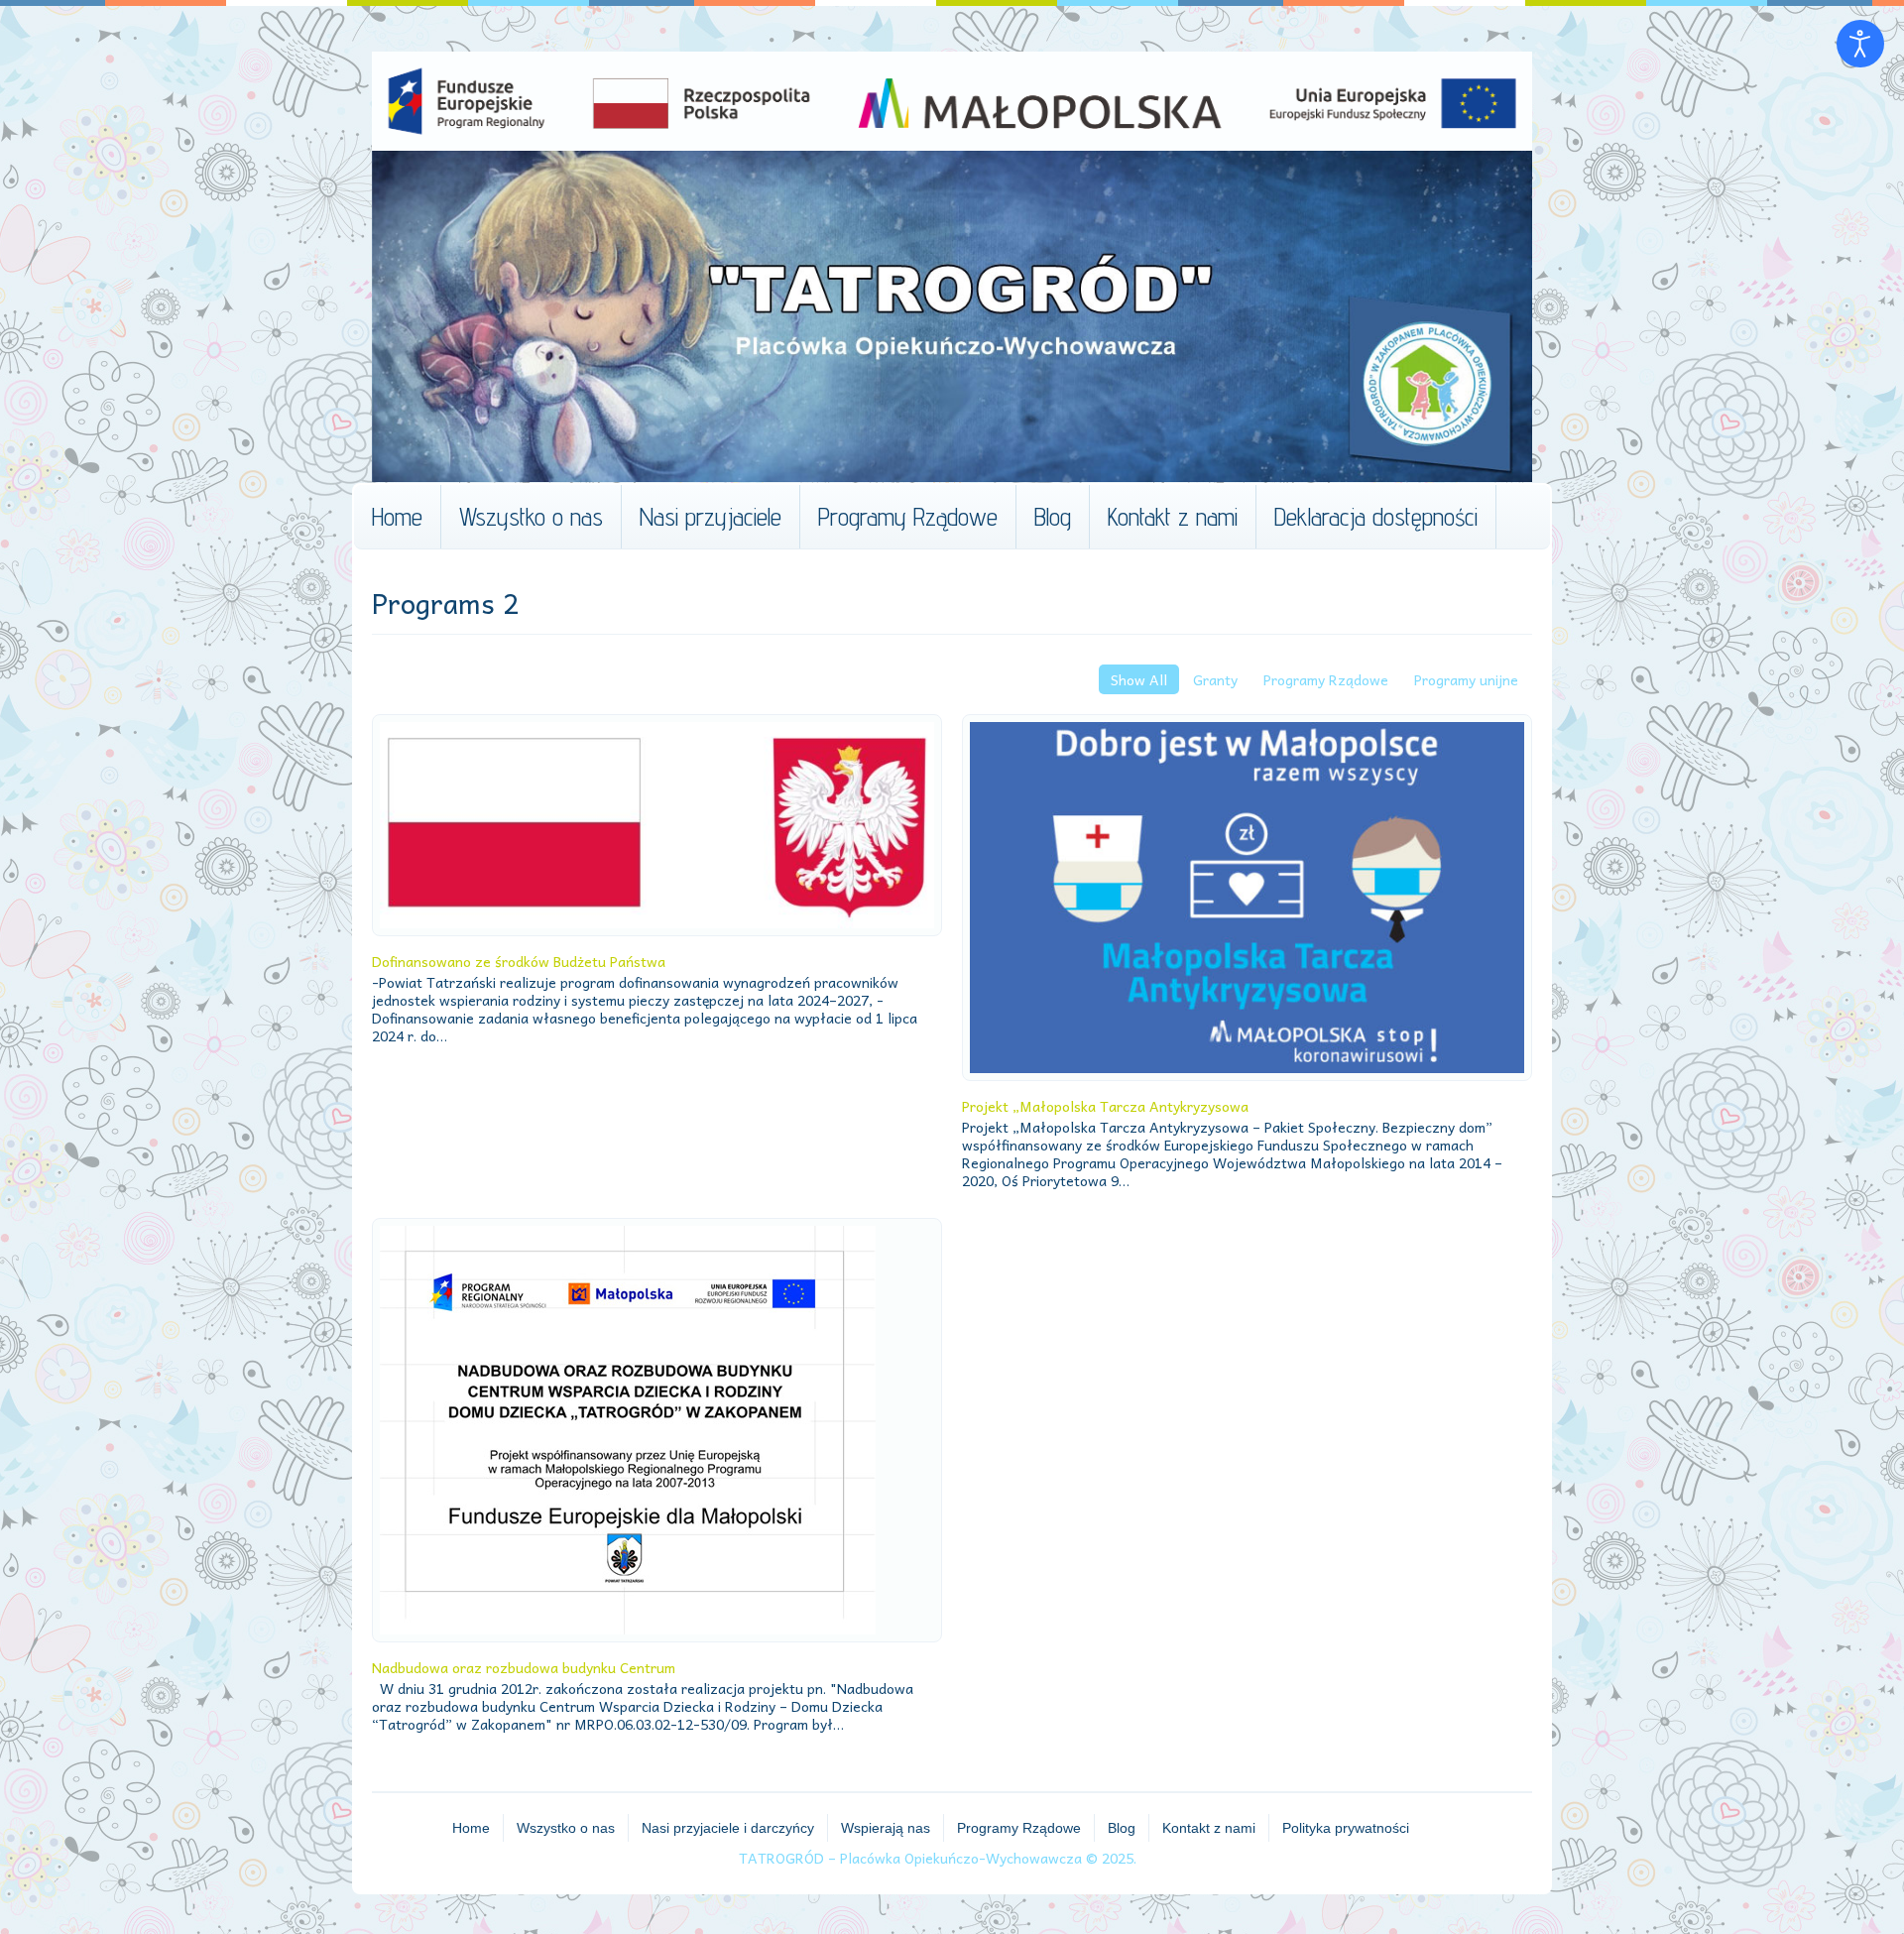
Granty (1215, 679)
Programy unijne (1466, 679)
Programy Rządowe (908, 517)
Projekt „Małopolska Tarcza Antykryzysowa (1105, 1106)
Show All (1139, 679)
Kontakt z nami (1173, 517)
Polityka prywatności (1346, 1828)
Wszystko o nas (531, 517)
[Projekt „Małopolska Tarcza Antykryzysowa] (1247, 898)
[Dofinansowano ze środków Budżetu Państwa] (657, 825)
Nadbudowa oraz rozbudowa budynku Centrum (524, 1667)
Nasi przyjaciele (711, 517)
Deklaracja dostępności (1376, 517)
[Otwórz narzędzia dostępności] (1860, 44)
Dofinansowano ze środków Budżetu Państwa (519, 961)
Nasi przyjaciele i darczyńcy (728, 1828)
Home (397, 517)
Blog (1053, 517)
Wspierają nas (886, 1828)
